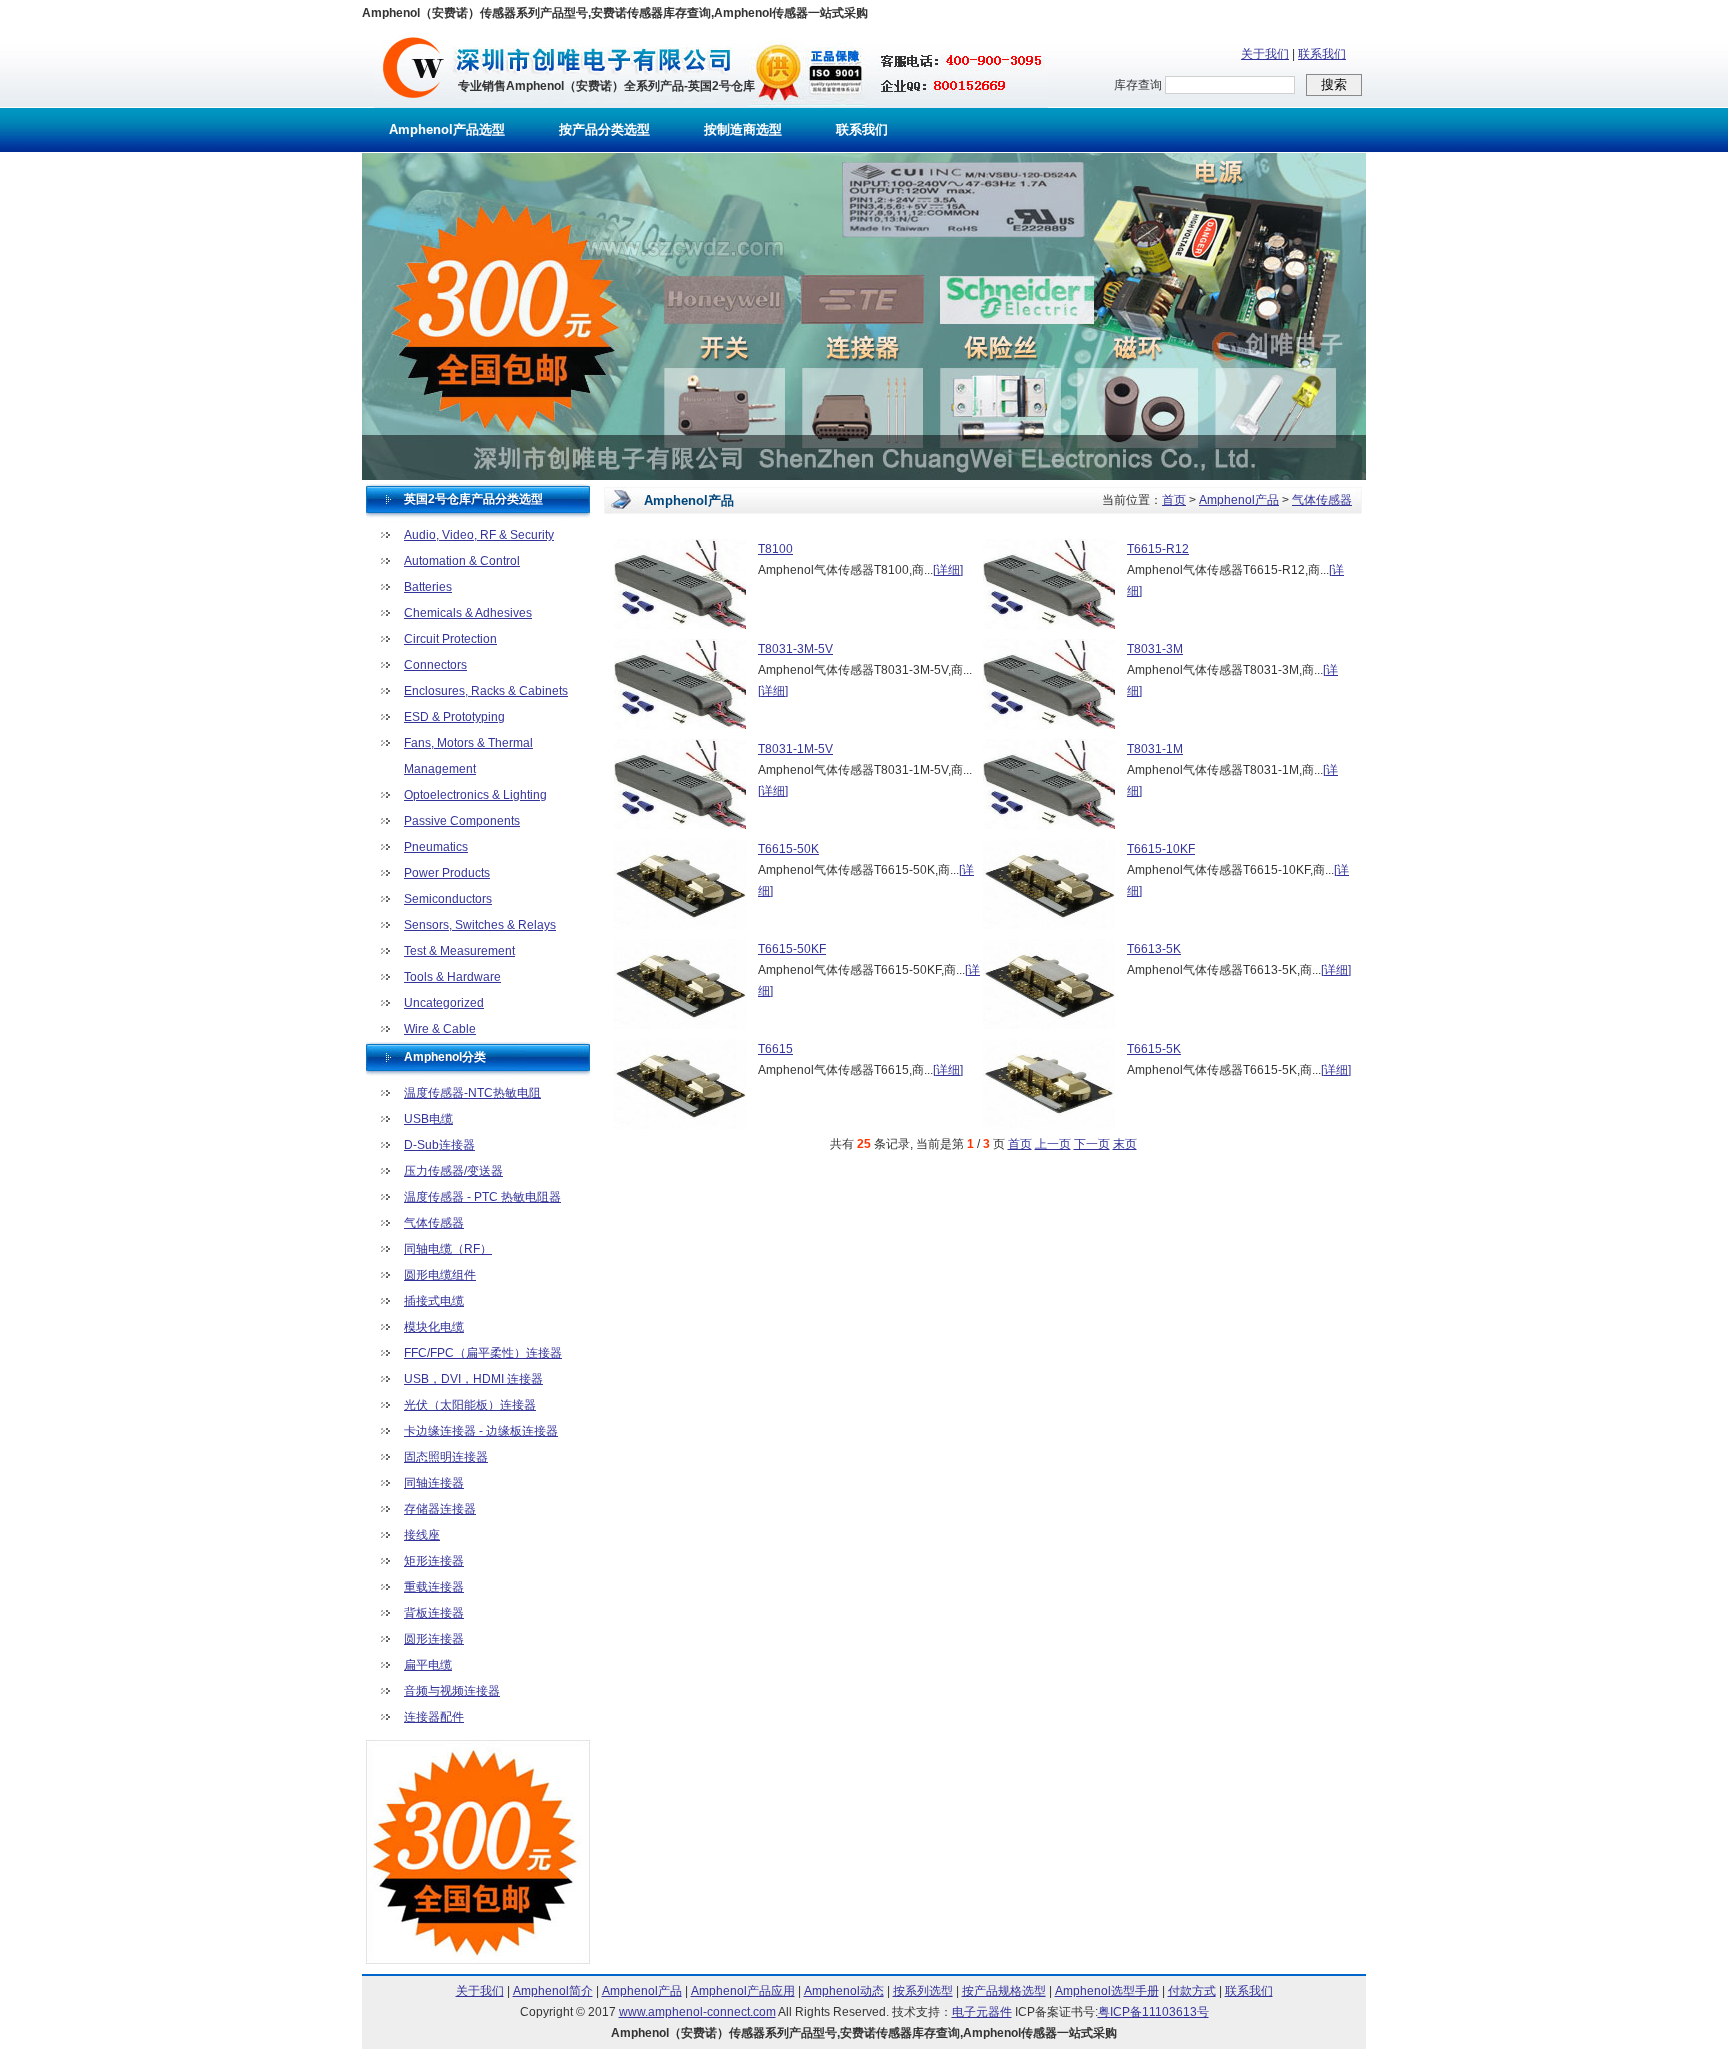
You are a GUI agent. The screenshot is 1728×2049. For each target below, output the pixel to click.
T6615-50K (788, 849)
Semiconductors (448, 899)
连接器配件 (434, 1717)
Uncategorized (444, 1003)
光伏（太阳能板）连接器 (470, 1405)
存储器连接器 (440, 1509)
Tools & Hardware (452, 977)
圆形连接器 (434, 1639)
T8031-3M (1155, 649)
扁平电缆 (428, 1665)
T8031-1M (1155, 749)
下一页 (1092, 1144)
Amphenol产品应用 (743, 1991)
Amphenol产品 (1239, 500)
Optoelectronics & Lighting (475, 795)
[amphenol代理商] (413, 104)
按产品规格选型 (1004, 1991)
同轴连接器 (434, 1483)
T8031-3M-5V (795, 649)
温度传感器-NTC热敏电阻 (472, 1093)
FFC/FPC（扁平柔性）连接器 (483, 1353)
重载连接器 (434, 1587)
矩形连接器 (434, 1561)
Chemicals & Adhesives (468, 613)
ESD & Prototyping (454, 717)
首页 (1174, 500)
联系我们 (1322, 54)
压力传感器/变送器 (453, 1171)
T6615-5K (1154, 1049)
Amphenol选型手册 (1107, 1991)
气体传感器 (434, 1223)
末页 (1125, 1144)
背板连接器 (434, 1613)
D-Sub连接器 (439, 1145)
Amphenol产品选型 (447, 129)
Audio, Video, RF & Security (479, 535)
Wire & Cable (440, 1029)
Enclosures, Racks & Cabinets (486, 691)
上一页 (1053, 1144)
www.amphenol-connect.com (697, 2012)
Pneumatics (436, 847)
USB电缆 (428, 1119)
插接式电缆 (434, 1301)
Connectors (435, 665)
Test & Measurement (459, 951)
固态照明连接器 (446, 1457)
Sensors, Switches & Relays (480, 925)
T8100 (775, 549)
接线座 (422, 1535)
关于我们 (1265, 54)
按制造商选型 (743, 129)
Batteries (428, 587)
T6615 (775, 1049)
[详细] (948, 570)
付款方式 (1192, 1991)
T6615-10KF (1161, 849)
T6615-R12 (1158, 549)
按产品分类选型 (604, 129)
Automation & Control (462, 561)
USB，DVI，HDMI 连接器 (473, 1379)
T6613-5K (1154, 949)
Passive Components (462, 821)
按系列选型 (923, 1991)
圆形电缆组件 (440, 1275)
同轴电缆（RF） (448, 1249)
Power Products (447, 873)
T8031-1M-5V (795, 749)
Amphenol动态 (844, 1991)
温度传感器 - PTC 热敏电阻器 (482, 1197)
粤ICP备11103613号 (1153, 2012)
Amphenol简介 (553, 1991)
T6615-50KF (792, 949)
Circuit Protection (450, 639)
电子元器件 (982, 2012)
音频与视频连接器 (452, 1691)
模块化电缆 (434, 1327)
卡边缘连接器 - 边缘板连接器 (481, 1431)
